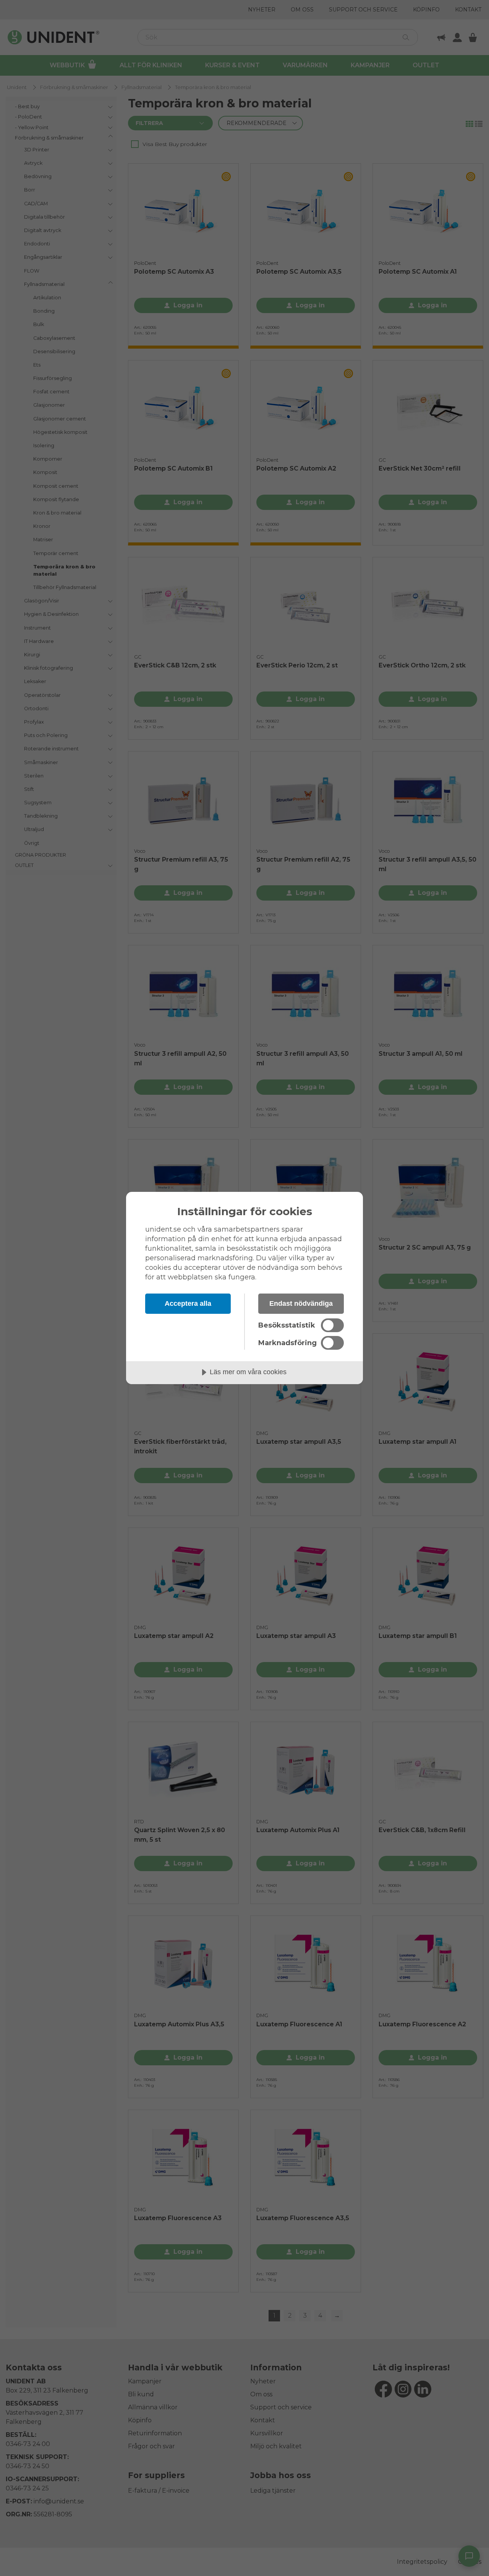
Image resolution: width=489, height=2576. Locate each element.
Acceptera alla (188, 1303)
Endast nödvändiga (301, 1303)
